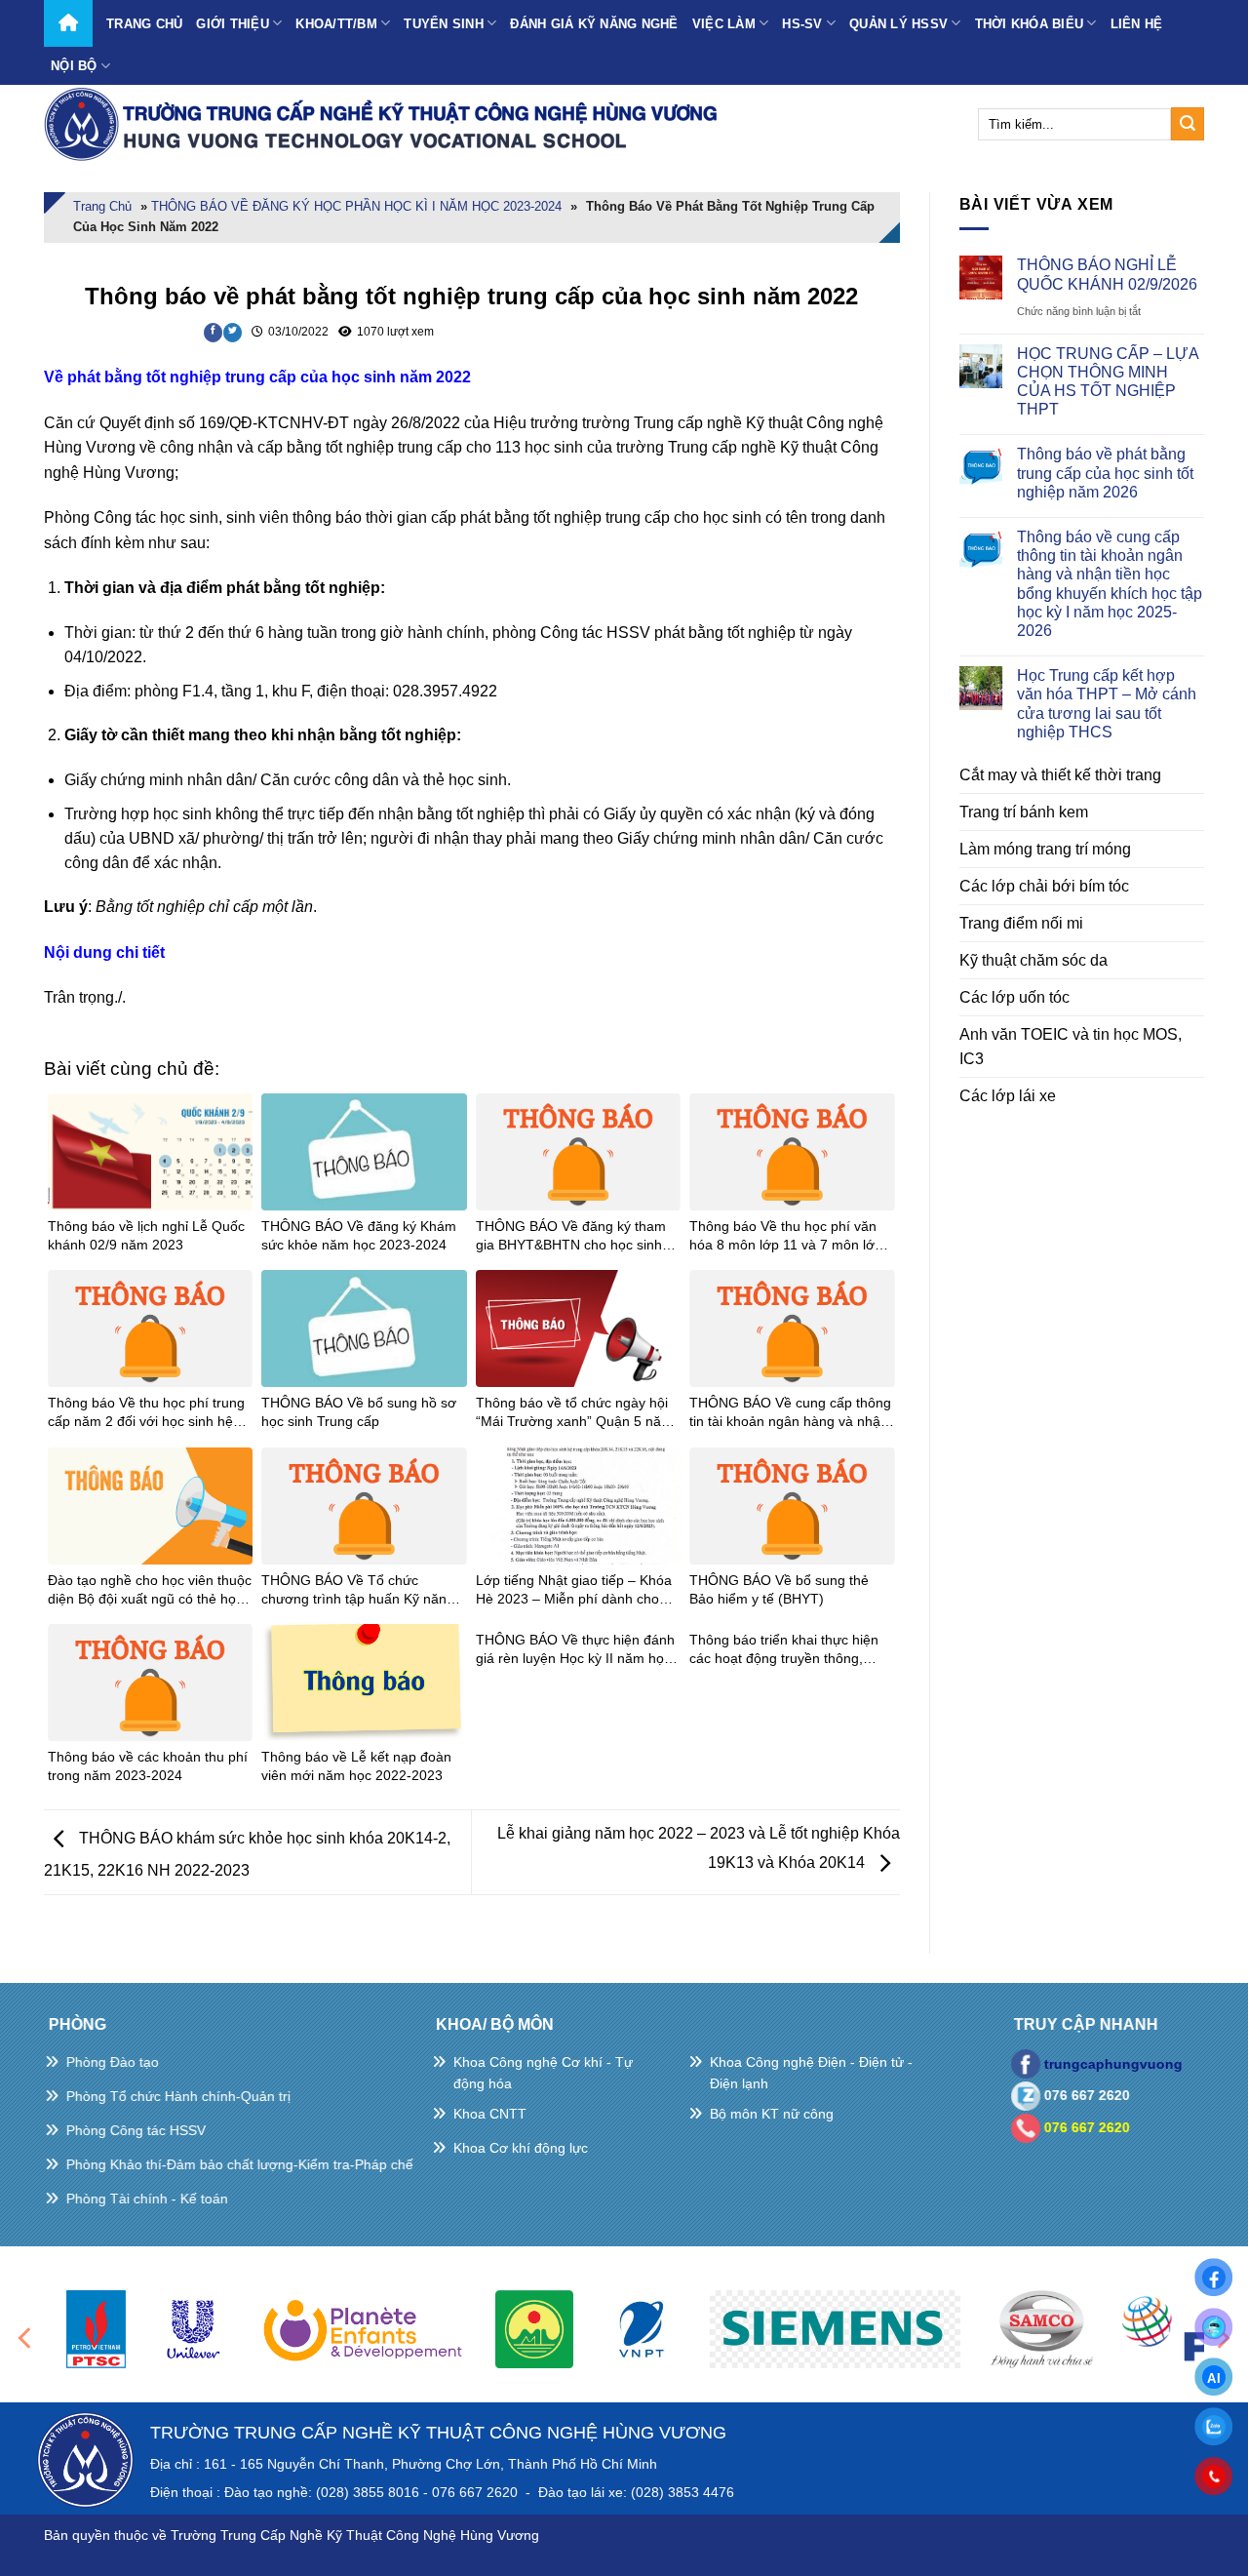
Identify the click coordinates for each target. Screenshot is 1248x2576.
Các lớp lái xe (1008, 1096)
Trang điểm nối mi (1021, 923)
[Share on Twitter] (233, 333)
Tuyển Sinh (444, 24)
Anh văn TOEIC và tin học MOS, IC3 (1071, 1047)
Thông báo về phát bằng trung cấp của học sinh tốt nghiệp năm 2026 (1105, 473)
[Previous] (26, 2338)
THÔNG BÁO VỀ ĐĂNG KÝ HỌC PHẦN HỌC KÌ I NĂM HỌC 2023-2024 (356, 206)
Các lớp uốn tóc (1014, 997)
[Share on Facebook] (213, 333)
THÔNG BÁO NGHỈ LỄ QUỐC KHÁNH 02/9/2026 (1107, 274)
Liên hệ (1137, 24)
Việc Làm (724, 24)
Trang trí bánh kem (1024, 812)
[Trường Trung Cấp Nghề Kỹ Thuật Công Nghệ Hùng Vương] (385, 124)
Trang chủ (144, 24)
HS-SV (802, 24)
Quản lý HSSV (898, 24)
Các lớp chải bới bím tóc (1044, 886)
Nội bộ (74, 66)
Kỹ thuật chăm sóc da (1033, 960)
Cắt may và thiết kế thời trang (1060, 775)
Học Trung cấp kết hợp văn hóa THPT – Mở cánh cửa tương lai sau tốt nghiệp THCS (1107, 704)
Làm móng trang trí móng (1045, 849)
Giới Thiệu (233, 24)
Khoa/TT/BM (336, 24)
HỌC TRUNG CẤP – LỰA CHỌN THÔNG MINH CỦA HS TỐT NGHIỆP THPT (1108, 382)
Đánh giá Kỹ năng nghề (594, 24)
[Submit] (1188, 124)
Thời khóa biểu (1030, 24)
